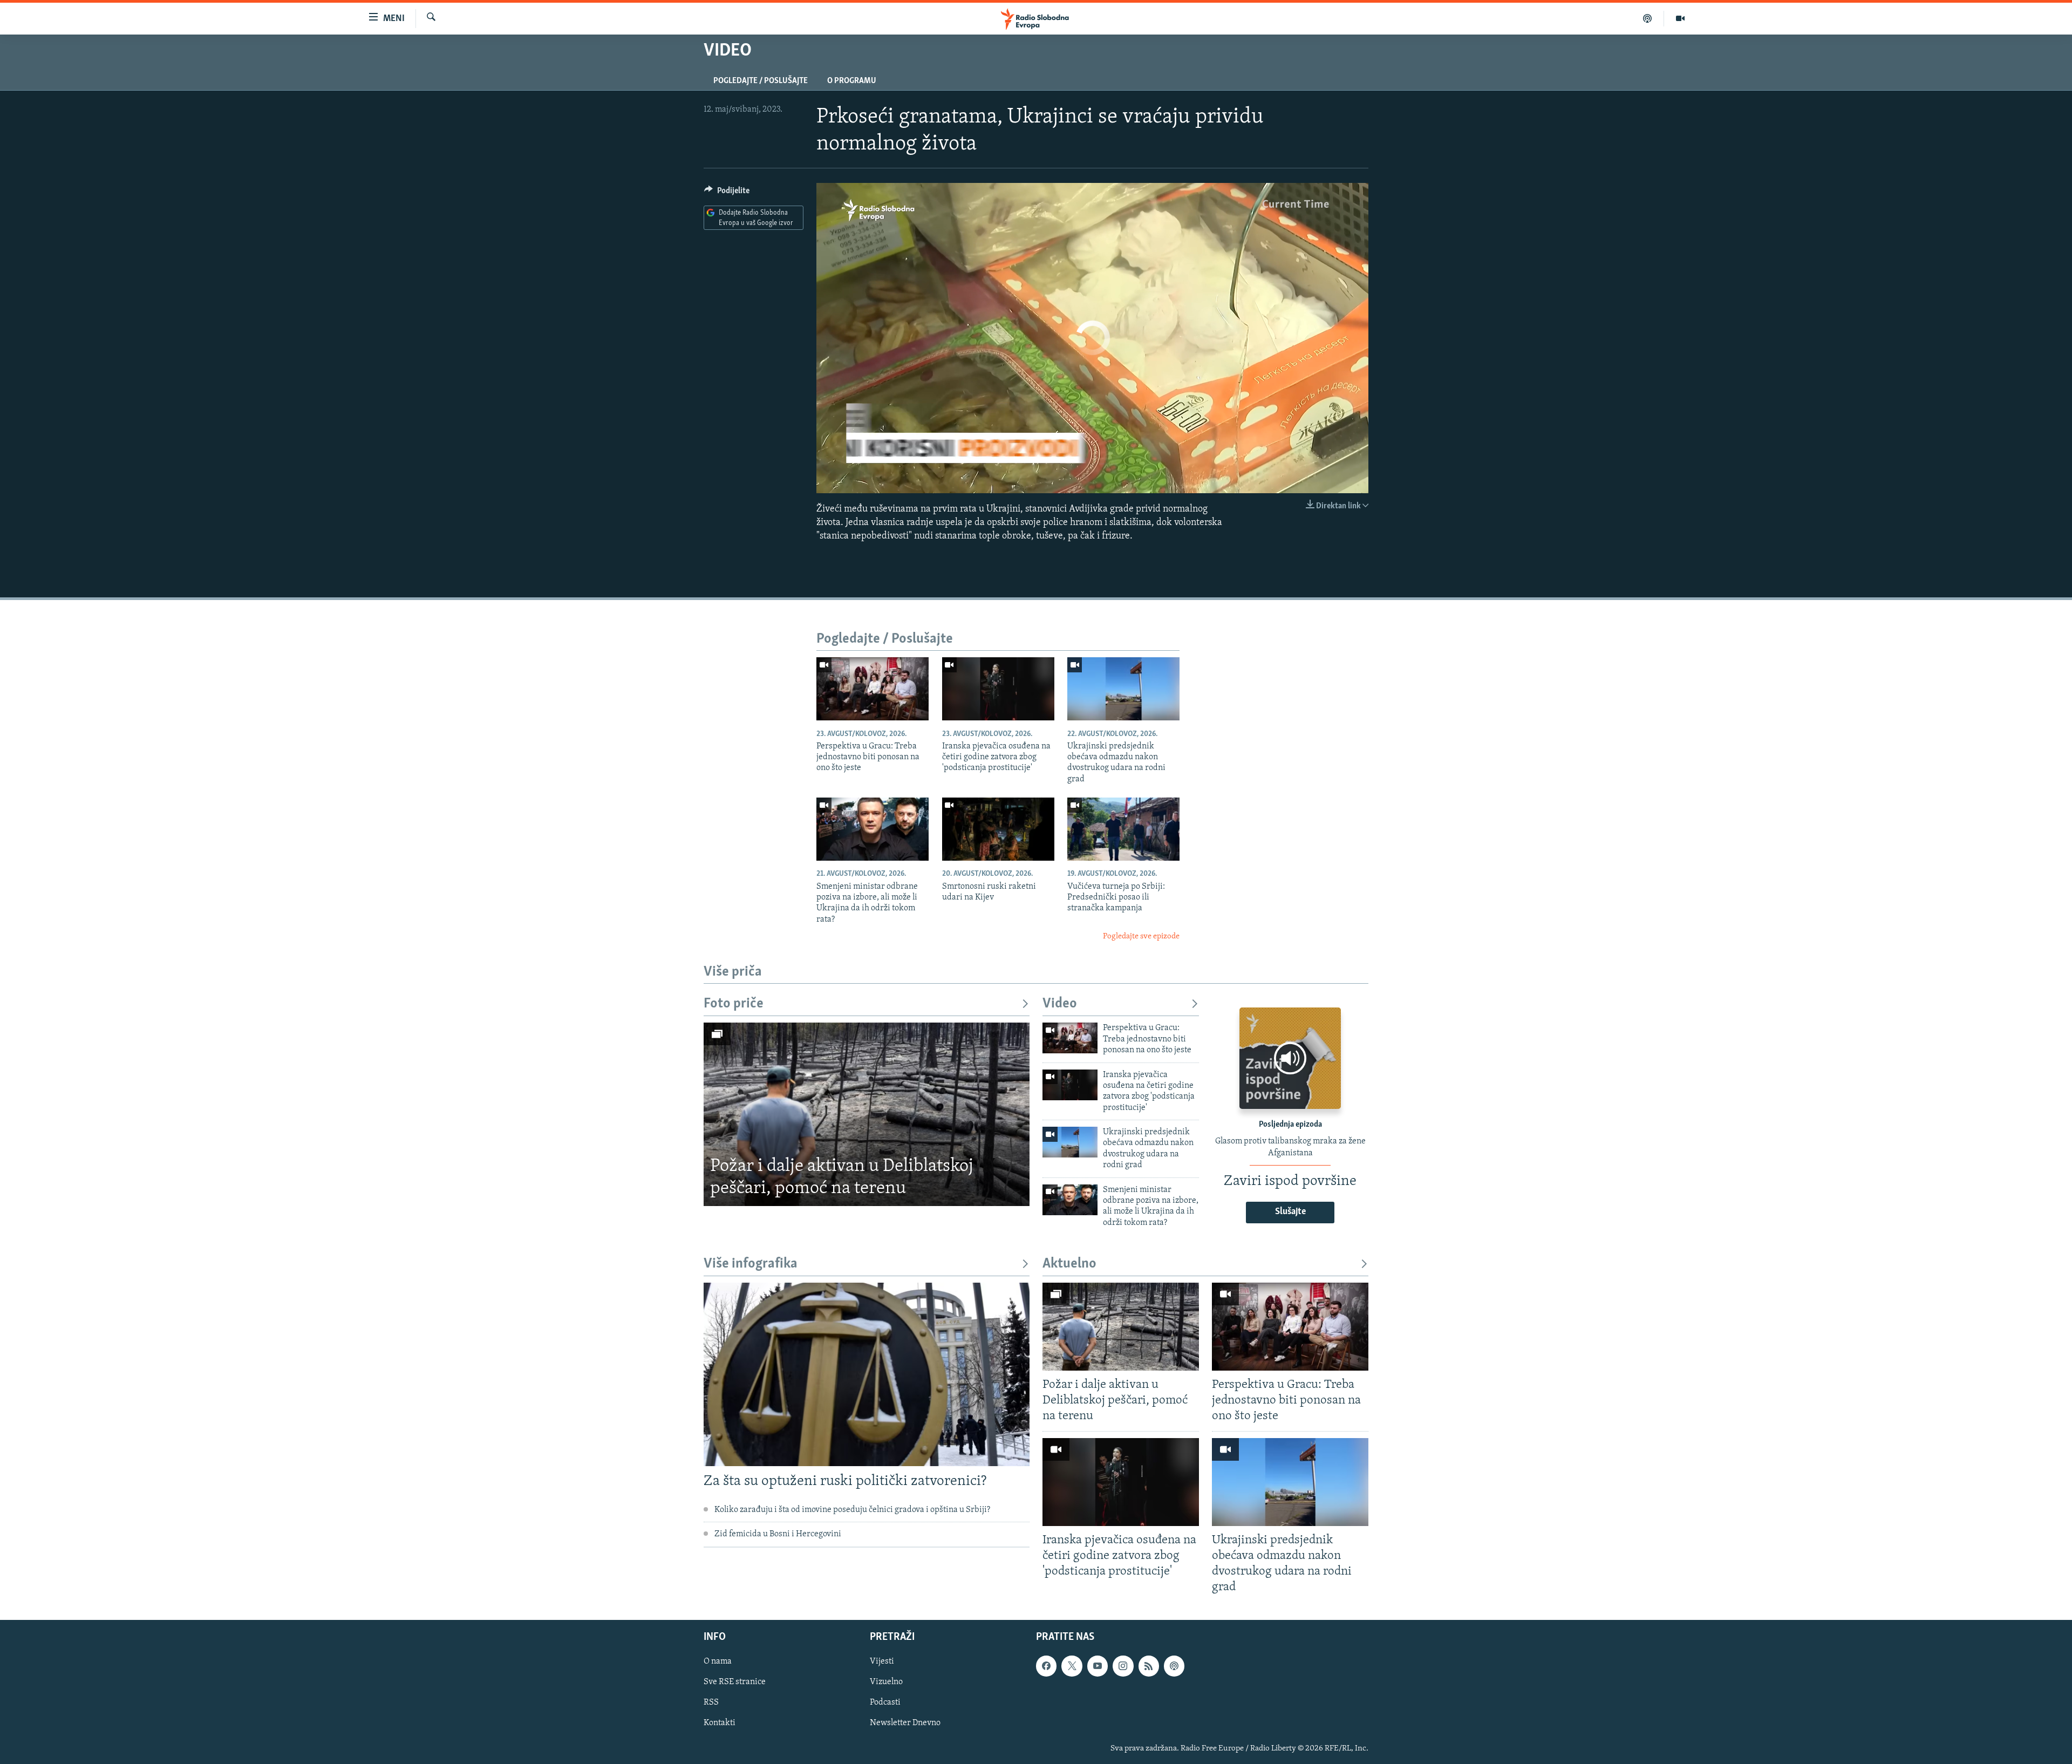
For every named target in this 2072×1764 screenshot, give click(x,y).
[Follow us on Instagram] (1123, 1666)
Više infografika (751, 1264)
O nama (718, 1662)
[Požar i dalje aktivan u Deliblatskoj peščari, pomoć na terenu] (867, 1114)
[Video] (1680, 18)
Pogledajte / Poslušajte (761, 81)
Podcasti (885, 1703)
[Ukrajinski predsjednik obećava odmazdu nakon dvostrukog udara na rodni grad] (1123, 689)
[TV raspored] (1174, 1666)
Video (1060, 1004)
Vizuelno (886, 1683)
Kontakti (720, 1724)
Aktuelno (1069, 1264)
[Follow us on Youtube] (1098, 1666)
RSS (711, 1703)
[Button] (727, 193)
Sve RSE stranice (735, 1683)
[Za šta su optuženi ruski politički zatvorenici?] (867, 1374)
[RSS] (1149, 1666)
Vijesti (882, 1662)
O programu (852, 81)
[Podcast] (1648, 18)
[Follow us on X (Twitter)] (1072, 1666)
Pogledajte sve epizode (1141, 937)
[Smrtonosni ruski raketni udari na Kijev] (998, 829)
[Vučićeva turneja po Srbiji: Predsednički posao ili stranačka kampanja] (1123, 829)
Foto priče (734, 1004)
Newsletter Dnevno (905, 1724)
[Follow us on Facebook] (1046, 1666)
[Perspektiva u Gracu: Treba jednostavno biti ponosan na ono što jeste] (873, 689)
